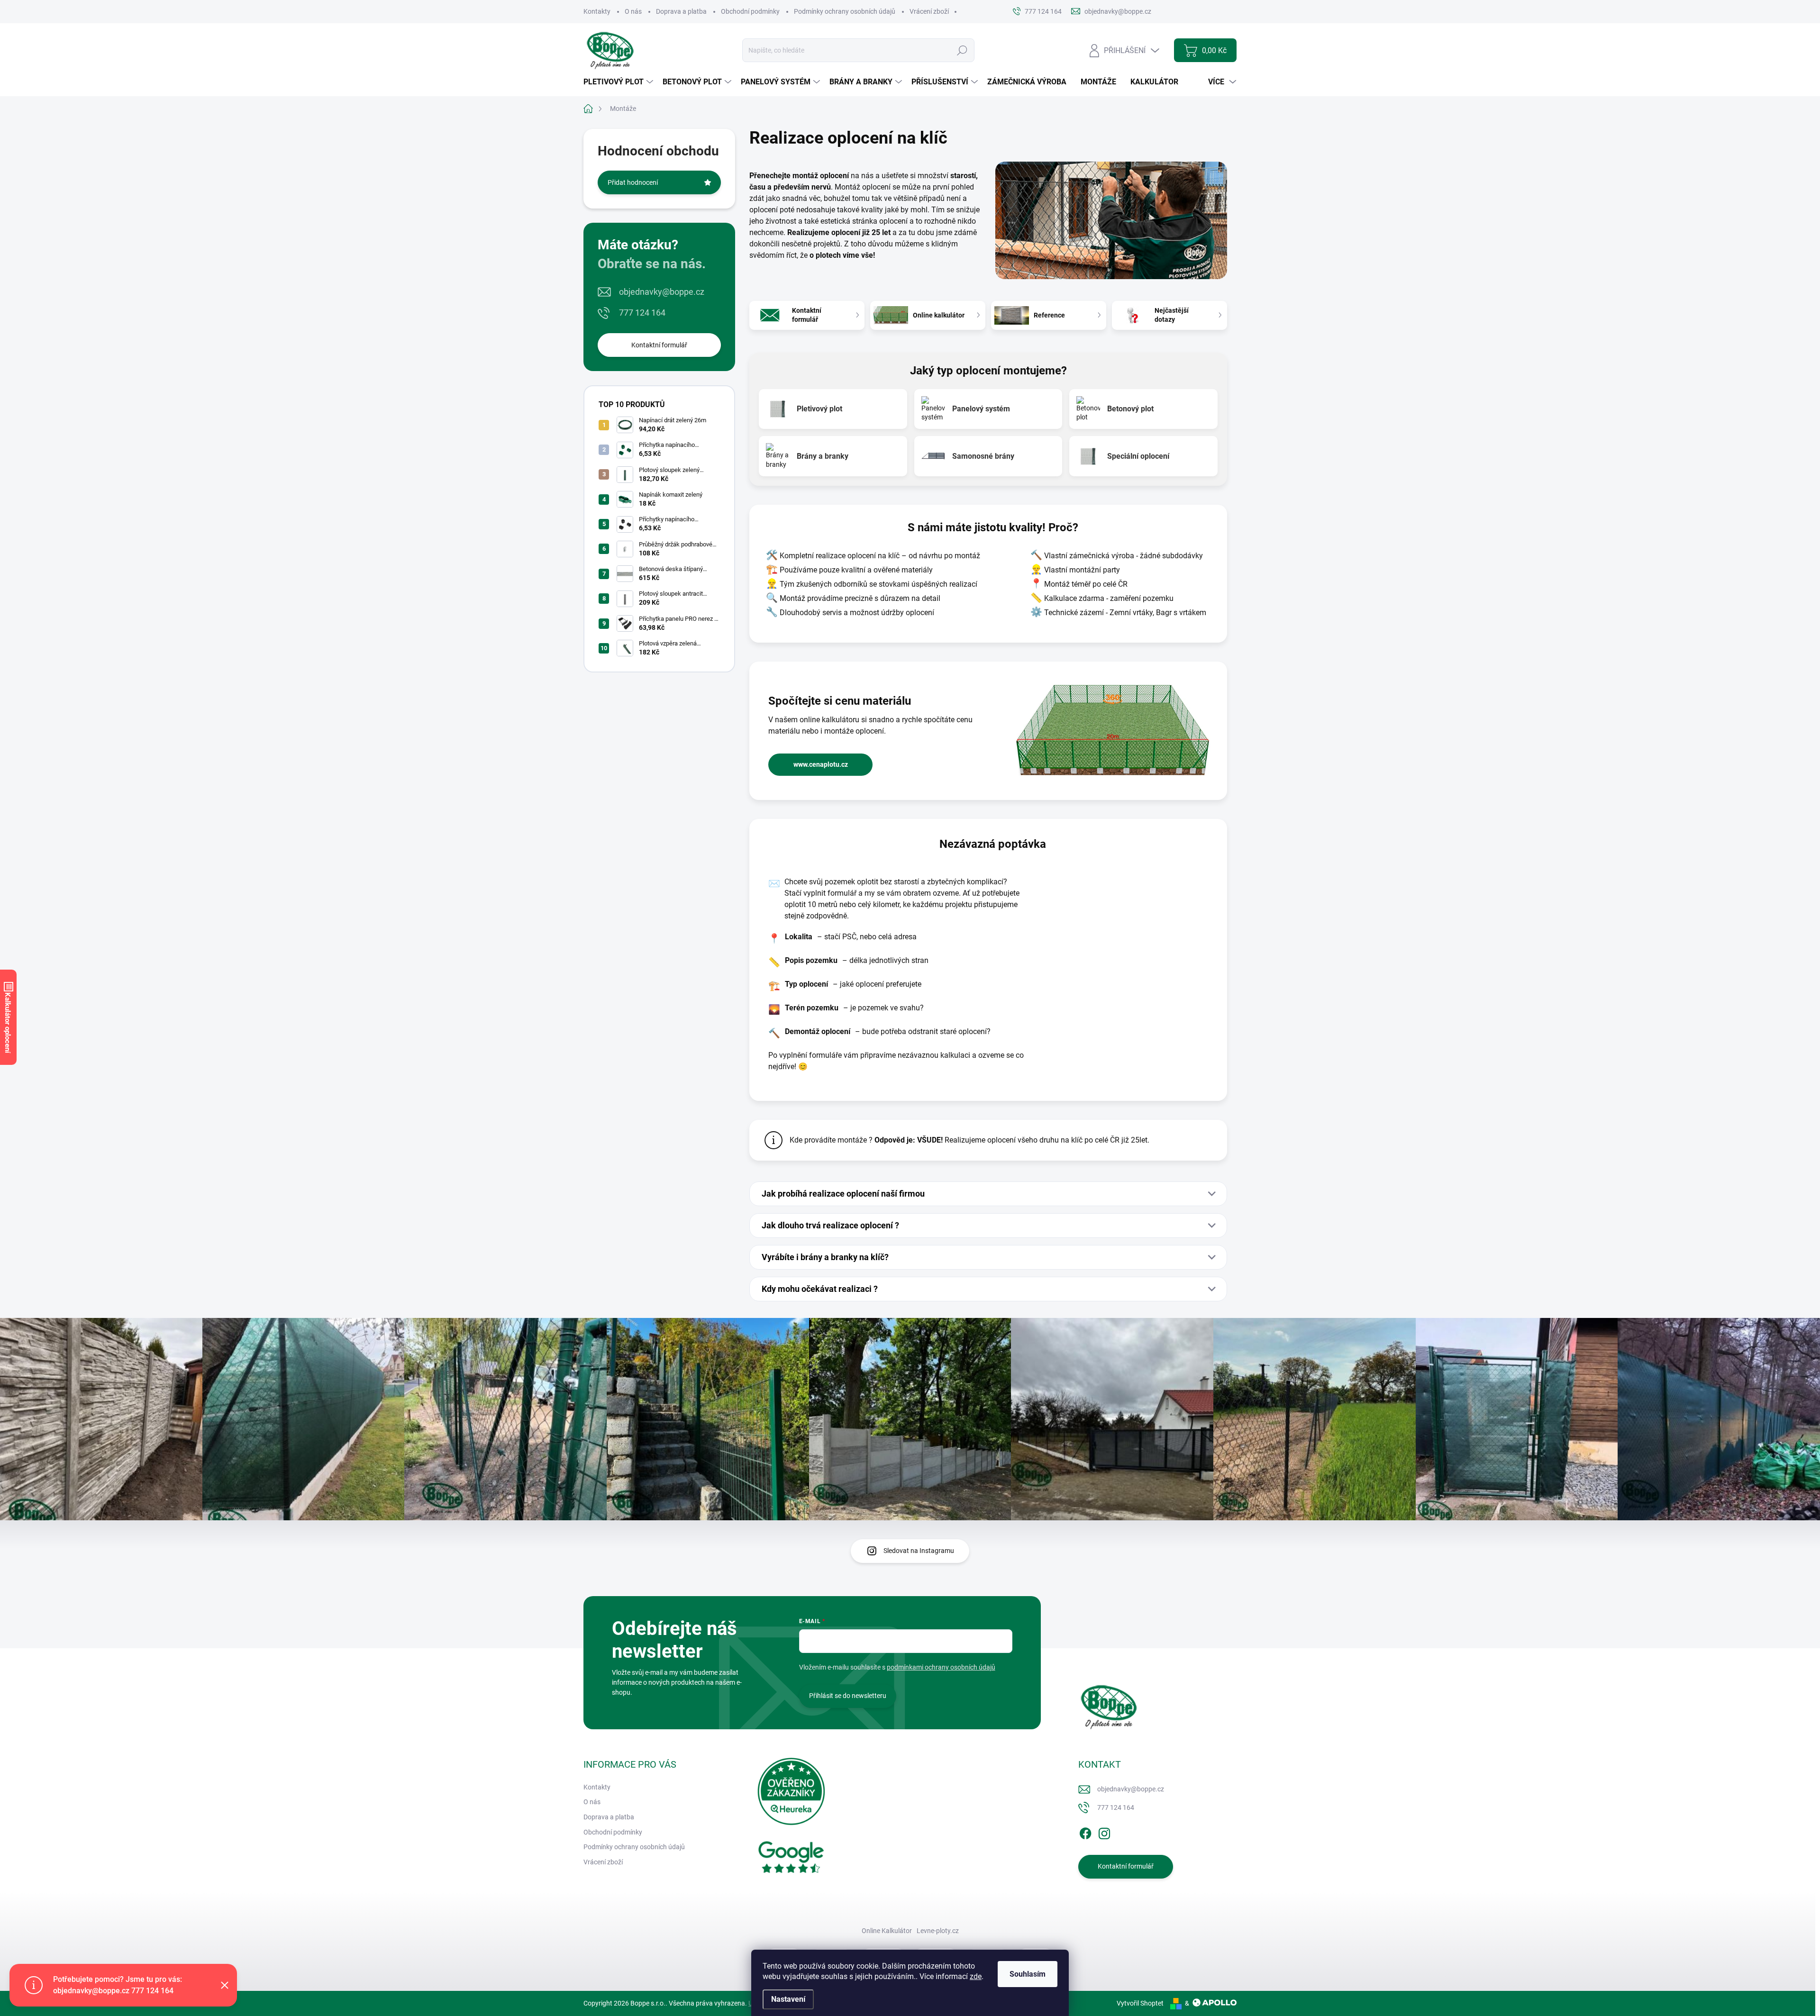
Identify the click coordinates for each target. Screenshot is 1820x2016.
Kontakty (597, 11)
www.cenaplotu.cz (821, 764)
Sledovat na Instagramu (919, 1551)
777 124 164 (642, 313)
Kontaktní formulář (659, 345)
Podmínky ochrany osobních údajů (845, 11)
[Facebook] (1085, 1832)
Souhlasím (1028, 1974)
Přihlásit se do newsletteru (848, 1696)
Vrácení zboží (929, 11)
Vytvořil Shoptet (1140, 2003)
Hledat (962, 50)
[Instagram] (1104, 1832)
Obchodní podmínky (750, 11)
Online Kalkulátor (887, 1931)
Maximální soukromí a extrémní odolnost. (1143, 409)
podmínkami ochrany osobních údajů (941, 1667)
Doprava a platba (681, 11)
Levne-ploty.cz (938, 1931)
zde (976, 1976)
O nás (633, 11)
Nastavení (788, 1999)
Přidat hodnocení (633, 182)
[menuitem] (619, 82)
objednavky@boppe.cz (662, 292)
